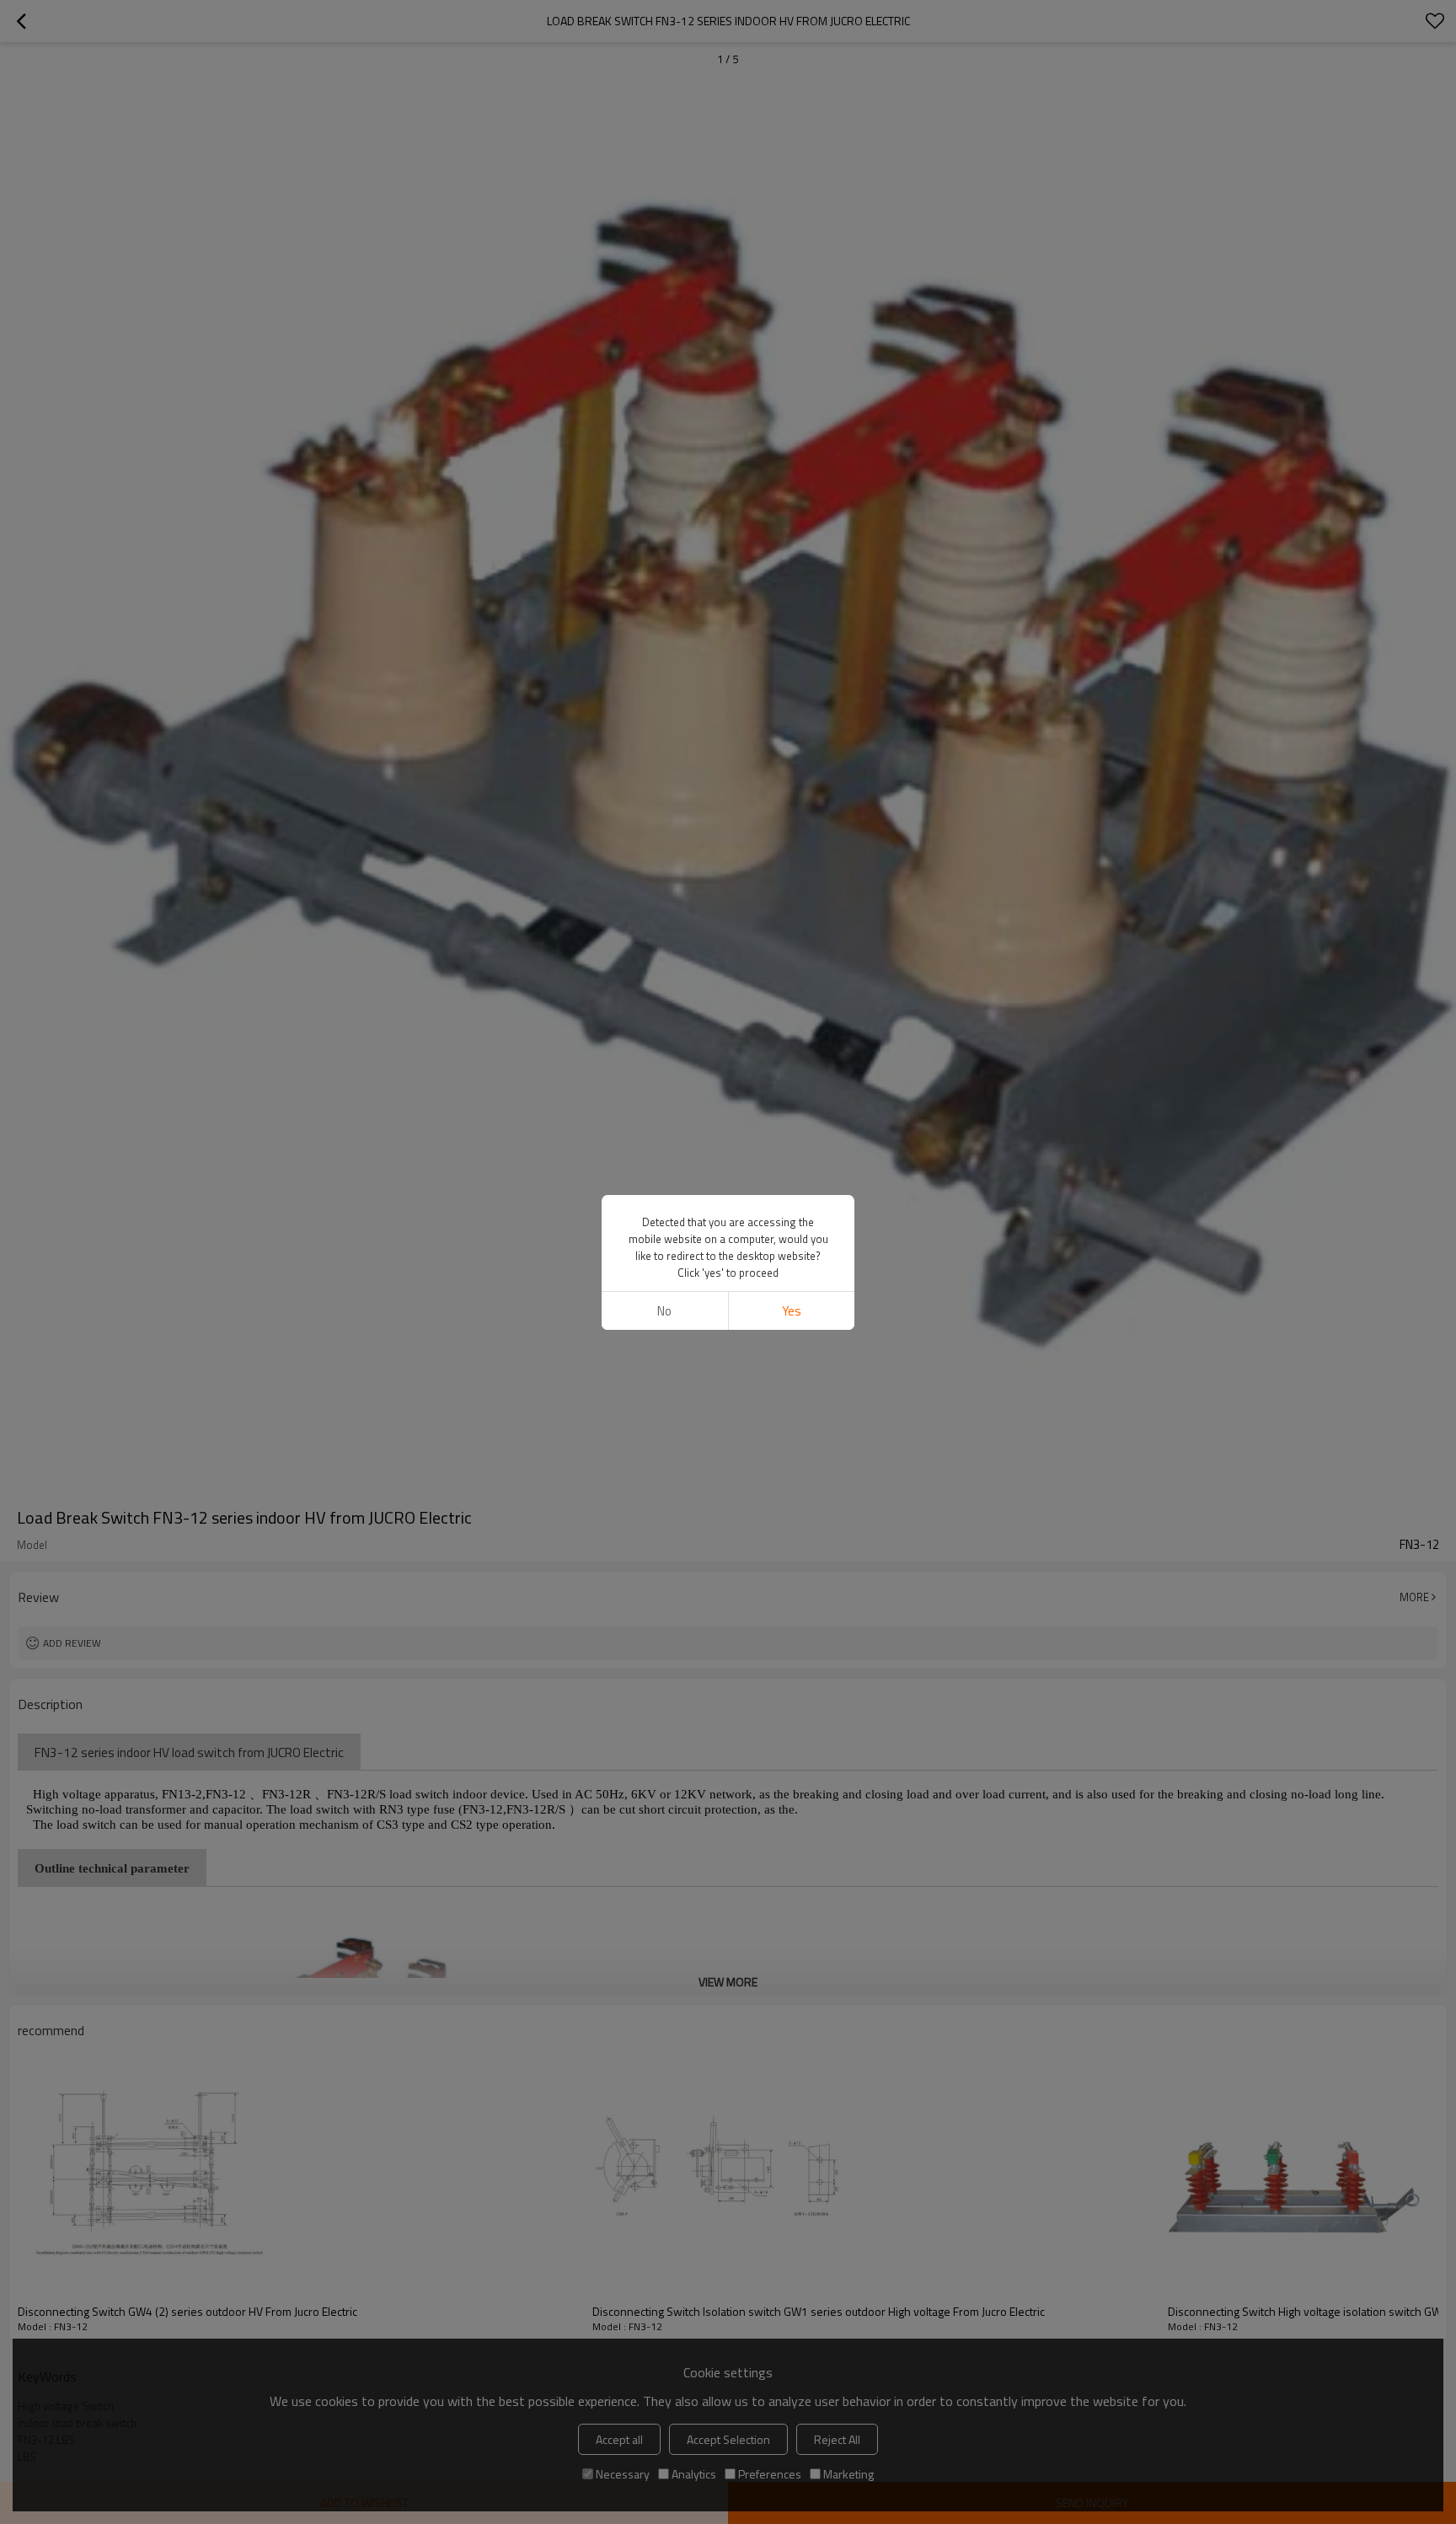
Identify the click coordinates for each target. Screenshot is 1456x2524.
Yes (792, 1311)
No (664, 1311)
